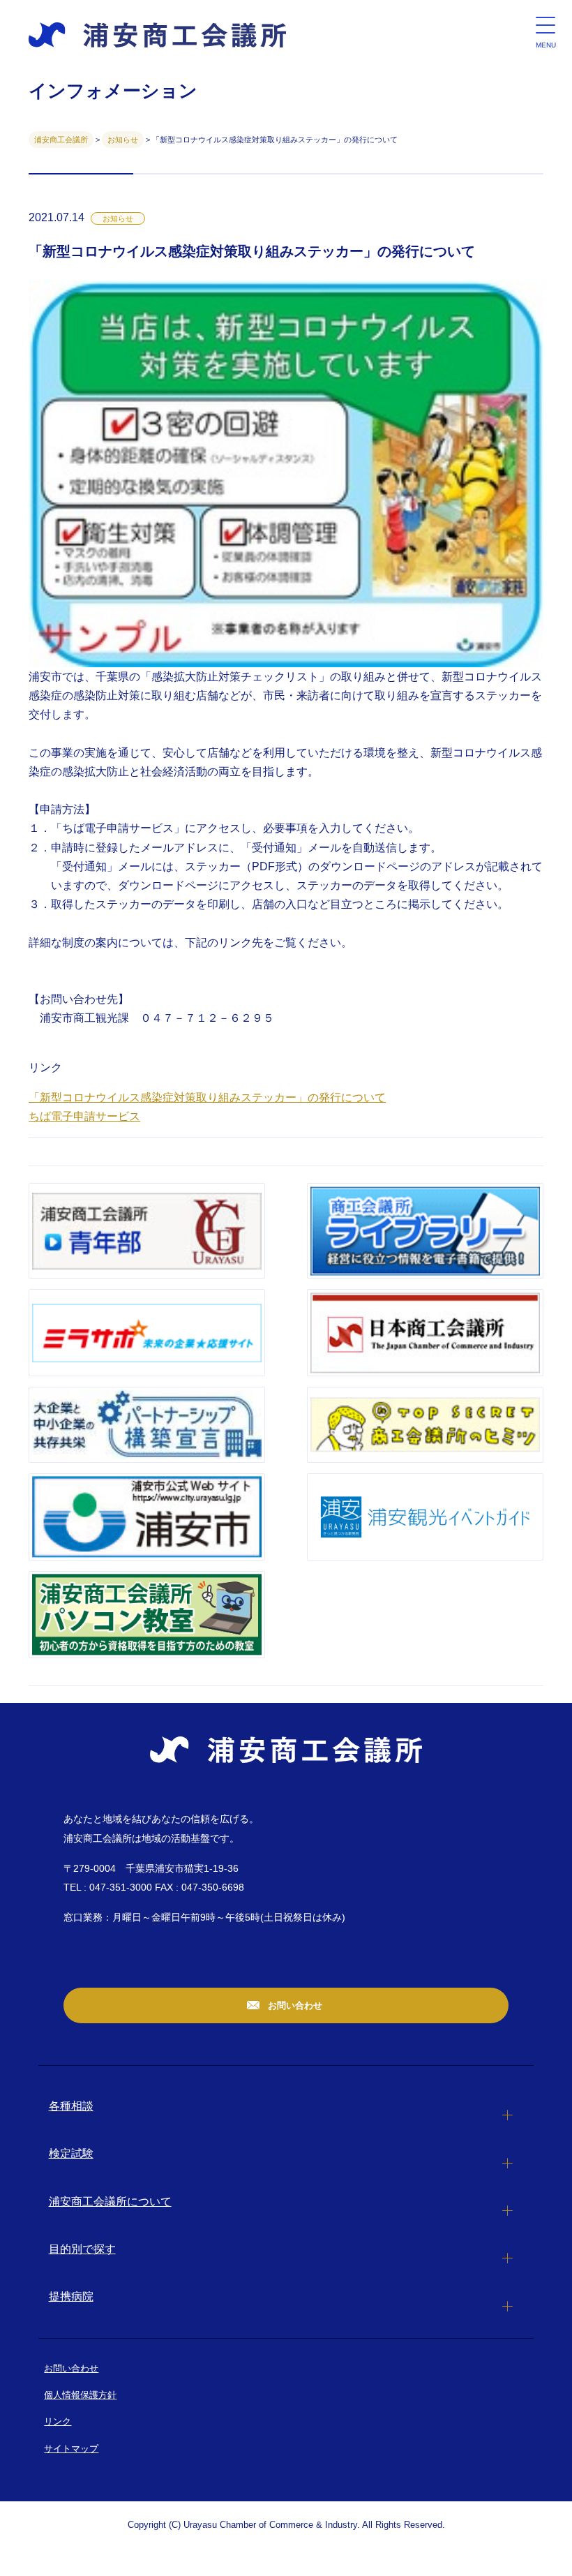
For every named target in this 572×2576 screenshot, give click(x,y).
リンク (58, 2421)
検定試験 (71, 2153)
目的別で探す (82, 2249)
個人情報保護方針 (80, 2395)
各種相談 (71, 2106)
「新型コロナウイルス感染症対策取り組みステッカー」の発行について (207, 1097)
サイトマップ (71, 2449)
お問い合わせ (294, 2005)
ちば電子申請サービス (84, 1116)
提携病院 (71, 2296)
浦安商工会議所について (110, 2202)
